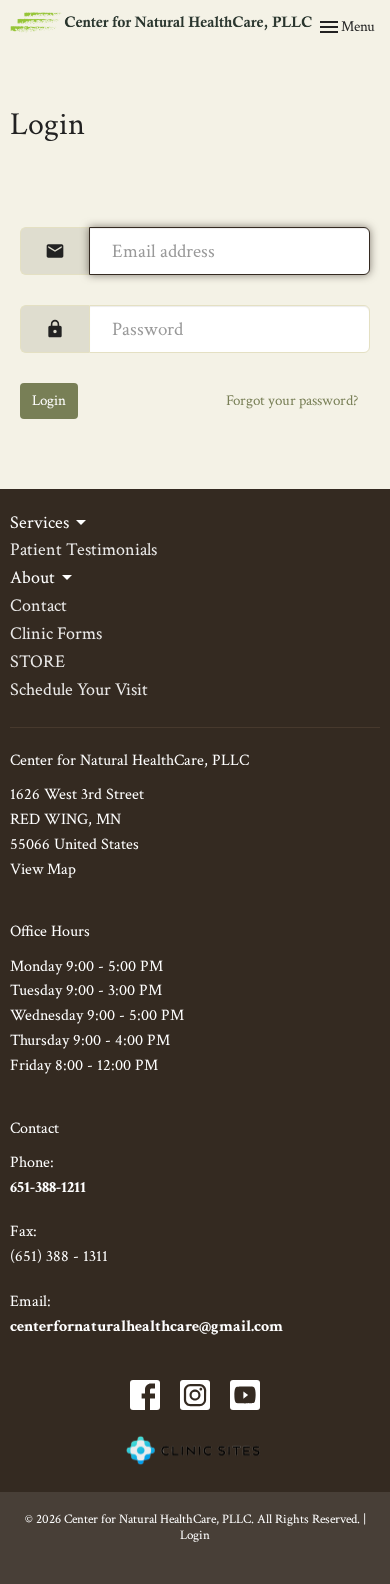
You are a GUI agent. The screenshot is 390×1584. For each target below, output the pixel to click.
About (32, 577)
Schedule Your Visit (79, 689)
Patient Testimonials (83, 549)
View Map (43, 869)
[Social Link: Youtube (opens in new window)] (245, 1395)
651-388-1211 (48, 1187)
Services (39, 522)
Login (49, 400)
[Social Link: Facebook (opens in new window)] (145, 1395)
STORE (37, 661)
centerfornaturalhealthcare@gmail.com (146, 1326)
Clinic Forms (56, 633)
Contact (38, 605)
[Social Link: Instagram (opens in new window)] (195, 1395)
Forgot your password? (292, 400)
